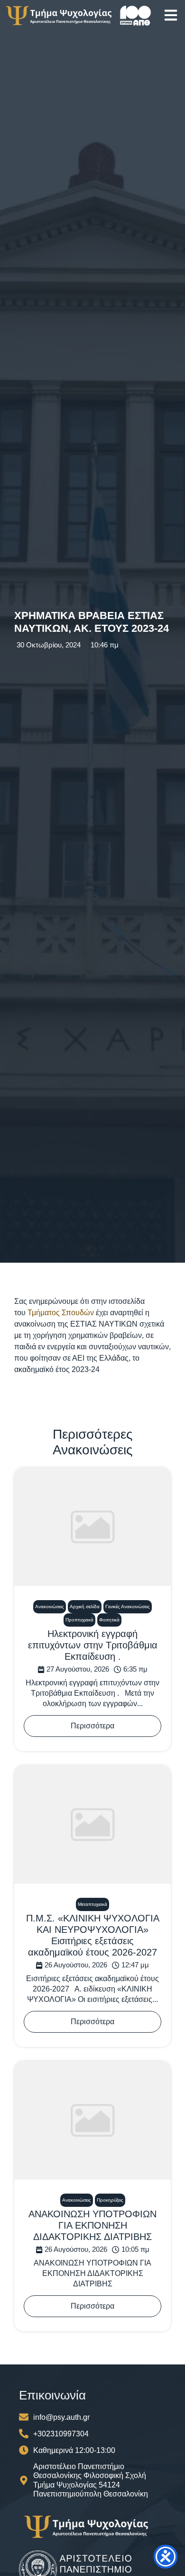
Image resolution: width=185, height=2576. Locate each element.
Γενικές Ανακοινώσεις (128, 1607)
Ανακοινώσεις (50, 1607)
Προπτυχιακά (79, 1620)
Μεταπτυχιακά (92, 1904)
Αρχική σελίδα (85, 1607)
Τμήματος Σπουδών (61, 1313)
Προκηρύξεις (110, 2200)
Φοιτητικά (109, 1620)
